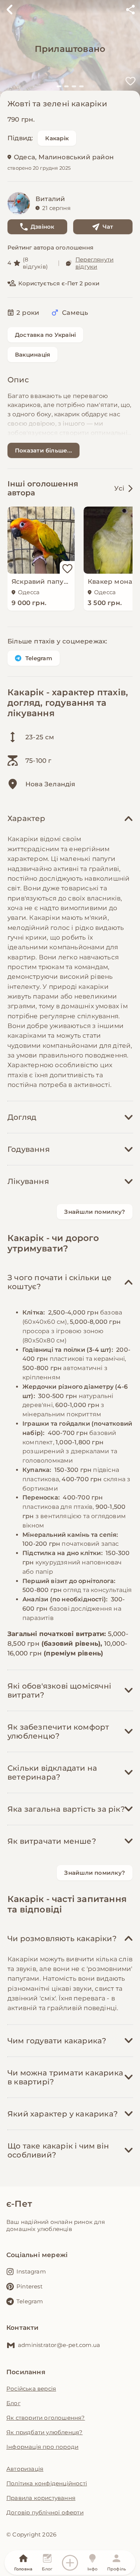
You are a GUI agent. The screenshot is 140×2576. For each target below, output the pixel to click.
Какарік (57, 138)
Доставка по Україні (45, 335)
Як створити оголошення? (46, 2418)
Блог (13, 2403)
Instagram (31, 2271)
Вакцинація (32, 355)
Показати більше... (43, 450)
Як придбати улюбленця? (44, 2432)
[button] (59, 86)
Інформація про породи (42, 2447)
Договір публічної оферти (45, 2512)
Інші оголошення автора (43, 488)
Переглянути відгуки (94, 263)
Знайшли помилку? (95, 1212)
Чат (108, 227)
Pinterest (29, 2286)
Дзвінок (43, 227)
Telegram (39, 658)
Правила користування (41, 2498)
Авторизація (25, 2469)
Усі (119, 488)
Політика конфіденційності (47, 2483)
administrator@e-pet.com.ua (59, 2345)
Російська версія (31, 2389)
